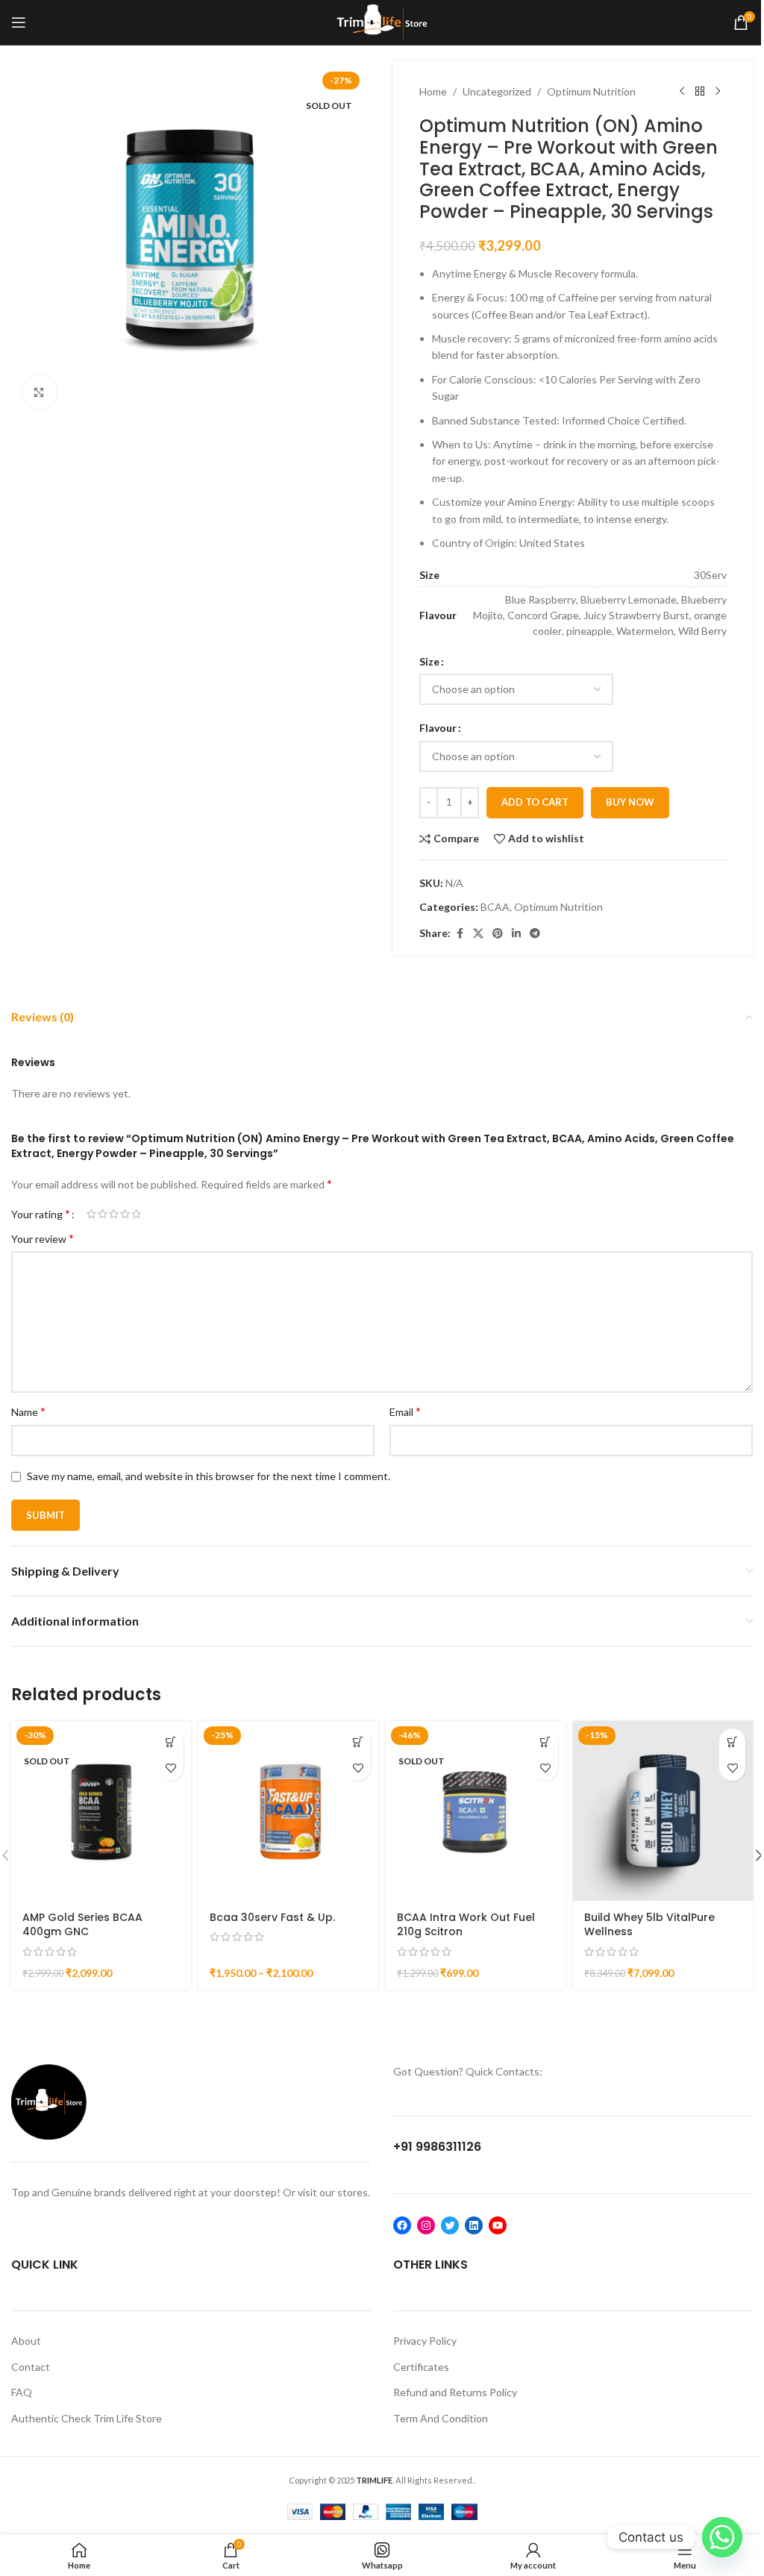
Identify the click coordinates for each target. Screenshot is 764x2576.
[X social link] (478, 934)
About (26, 2341)
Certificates (421, 2367)
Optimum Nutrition (591, 91)
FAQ (22, 2392)
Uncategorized (497, 91)
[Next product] (718, 92)
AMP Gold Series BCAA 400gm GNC (82, 1925)
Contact (31, 2367)
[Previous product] (682, 92)
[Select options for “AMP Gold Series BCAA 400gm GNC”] (170, 1742)
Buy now (630, 802)
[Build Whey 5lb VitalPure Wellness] (663, 1811)
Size (429, 661)
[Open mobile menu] (19, 22)
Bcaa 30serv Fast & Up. (272, 1917)
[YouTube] (498, 2225)
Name (28, 1411)
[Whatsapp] (722, 2537)
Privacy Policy (425, 2341)
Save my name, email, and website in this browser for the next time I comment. (209, 1476)
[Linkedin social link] (516, 934)
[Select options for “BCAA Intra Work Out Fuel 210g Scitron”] (545, 1742)
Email (405, 1411)
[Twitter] (450, 2225)
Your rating (41, 1214)
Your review (43, 1238)
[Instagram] (426, 2225)
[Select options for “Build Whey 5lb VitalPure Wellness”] (732, 1742)
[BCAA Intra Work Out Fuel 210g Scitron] (476, 1811)
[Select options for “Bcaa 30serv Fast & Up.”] (358, 1742)
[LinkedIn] (474, 2225)
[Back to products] (700, 92)
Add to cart (535, 802)
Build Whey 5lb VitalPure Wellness (649, 1925)
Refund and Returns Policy (455, 2392)
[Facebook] (402, 2225)
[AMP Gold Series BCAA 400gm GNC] (101, 1811)
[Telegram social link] (535, 934)
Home (433, 91)
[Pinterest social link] (498, 934)
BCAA (495, 907)
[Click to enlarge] (39, 392)
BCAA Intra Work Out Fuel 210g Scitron (466, 1925)
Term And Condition (441, 2418)
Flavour (438, 728)
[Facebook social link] (460, 934)
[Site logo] (382, 21)
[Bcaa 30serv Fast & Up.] (288, 1811)
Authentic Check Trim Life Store (87, 2418)
